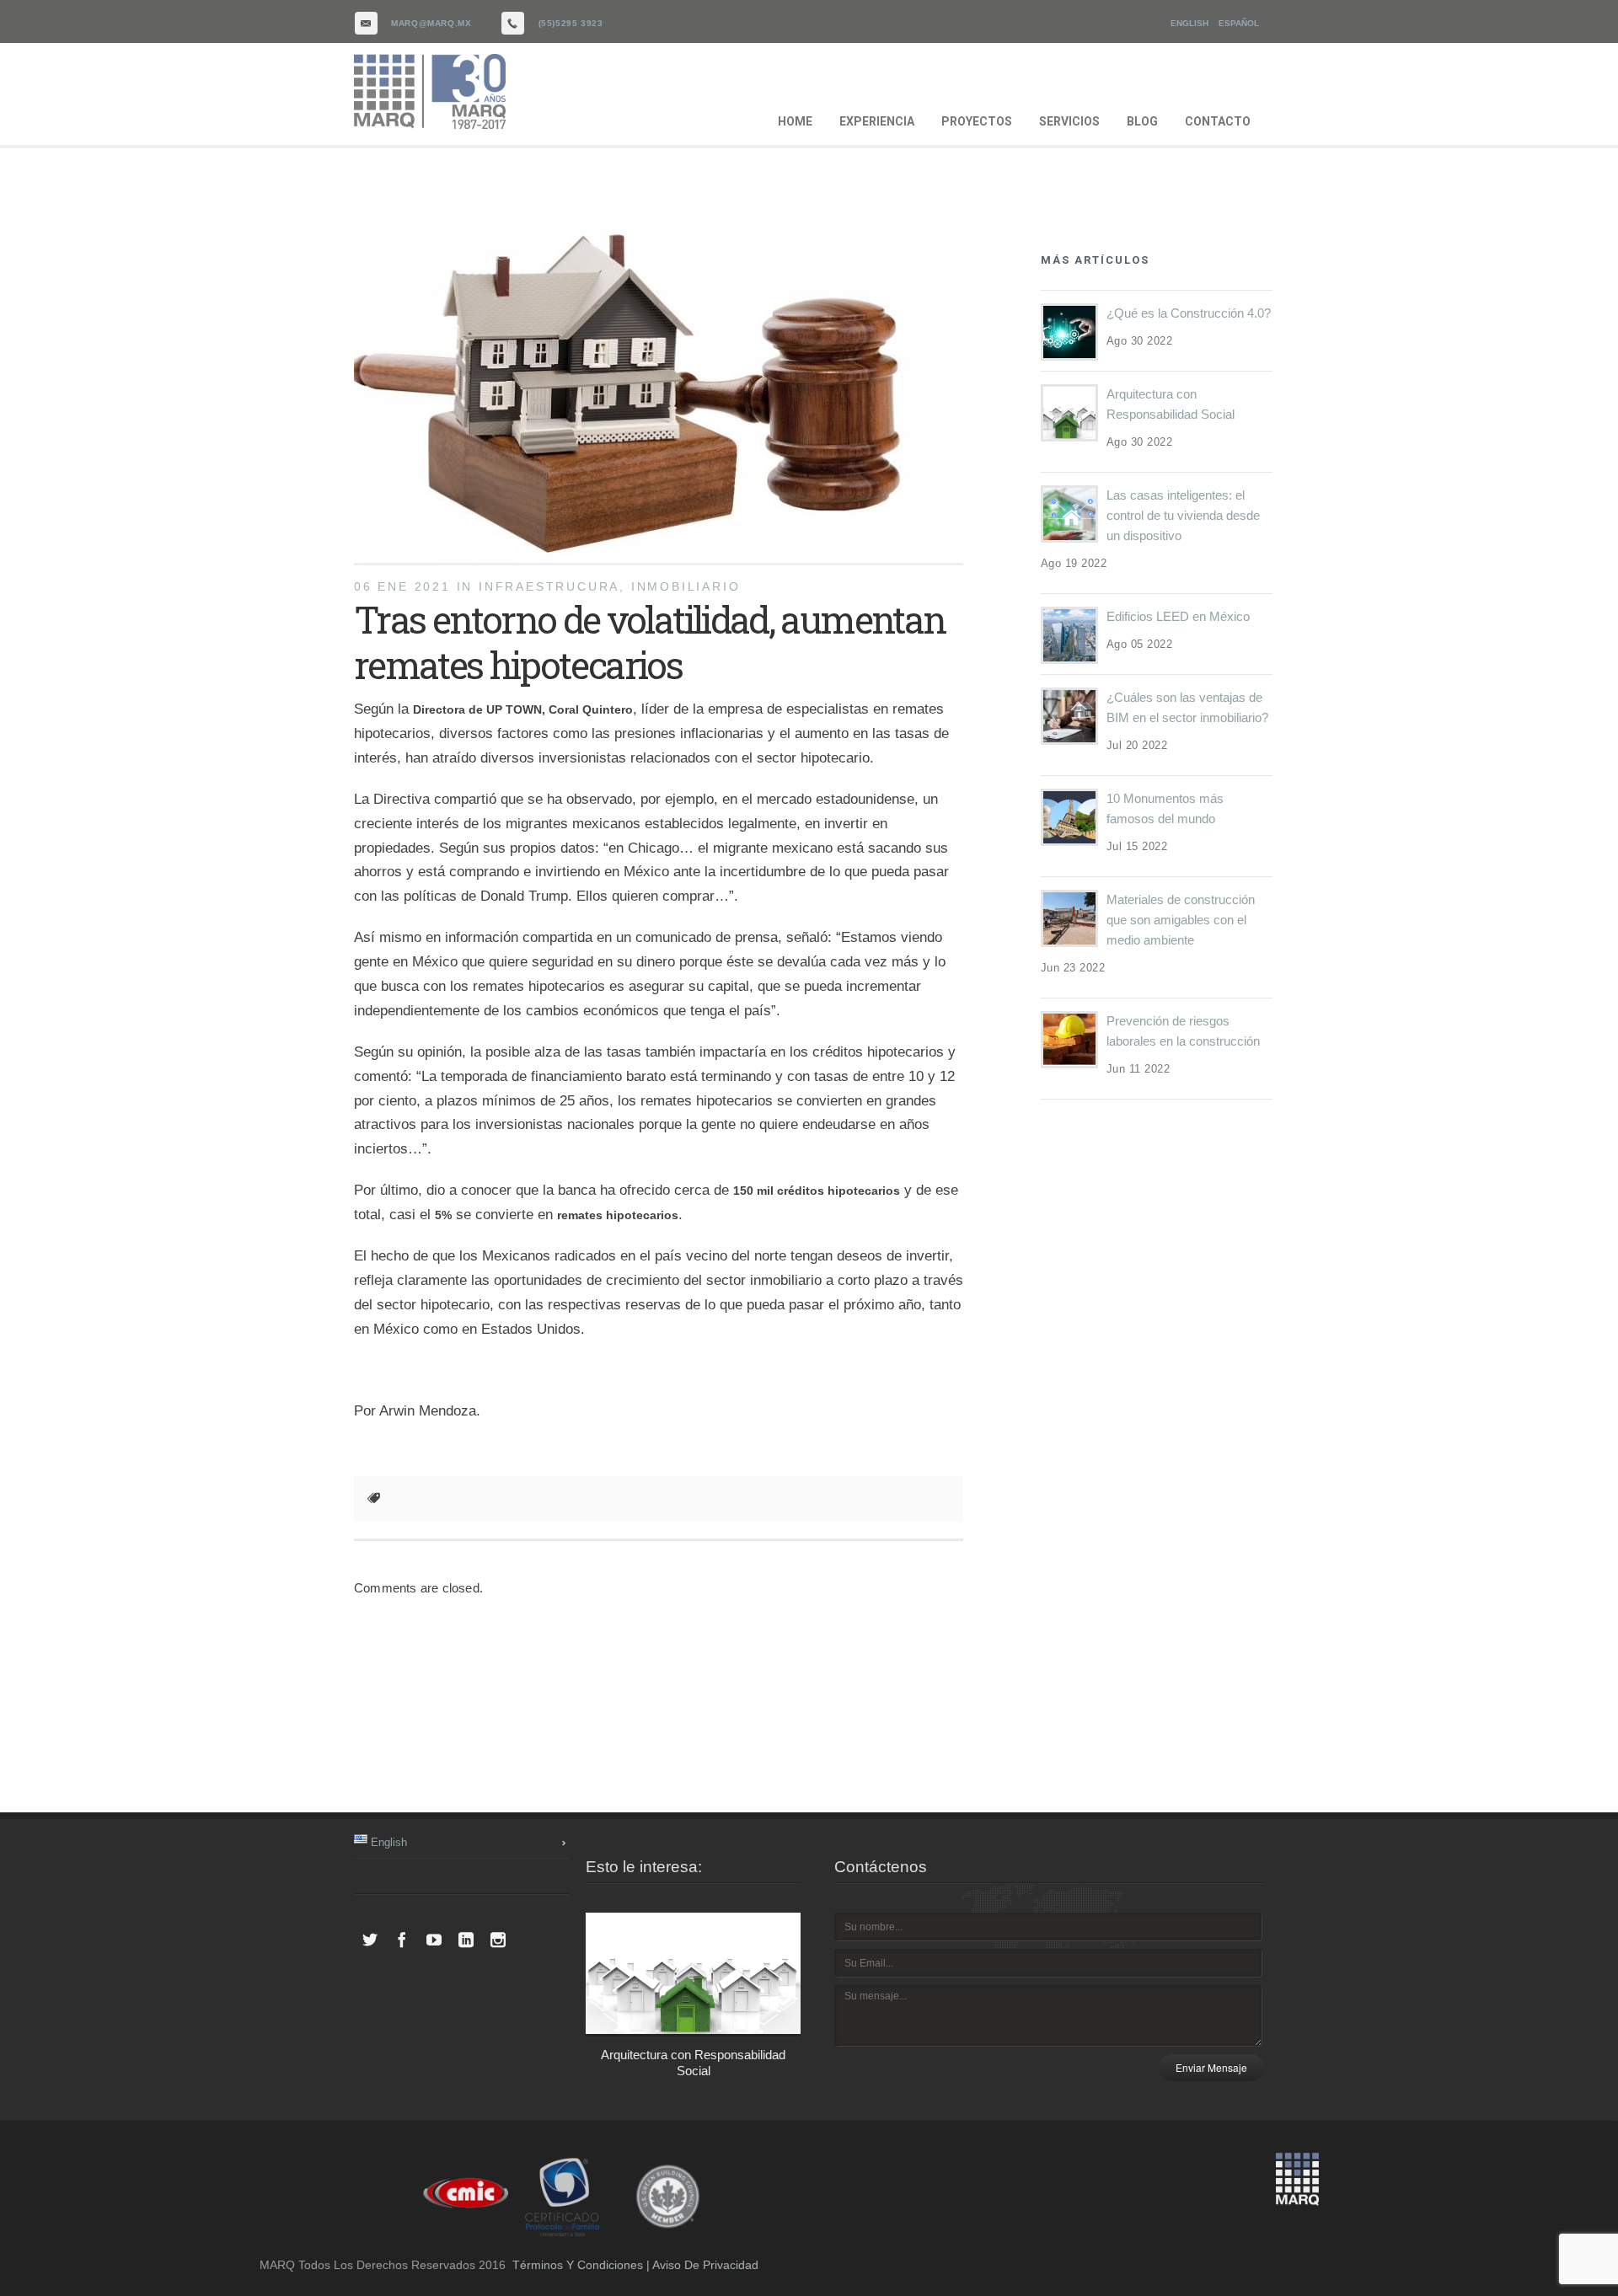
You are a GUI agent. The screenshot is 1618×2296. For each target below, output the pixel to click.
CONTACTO (1218, 121)
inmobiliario (686, 586)
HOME (795, 121)
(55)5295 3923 (571, 23)
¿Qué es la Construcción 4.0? (1189, 313)
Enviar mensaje (1211, 2067)
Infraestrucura (549, 586)
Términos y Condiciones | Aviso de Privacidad (635, 2265)
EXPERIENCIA (877, 121)
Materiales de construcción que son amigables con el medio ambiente (1181, 920)
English (1189, 23)
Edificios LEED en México (1178, 616)
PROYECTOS (977, 121)
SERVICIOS (1069, 121)
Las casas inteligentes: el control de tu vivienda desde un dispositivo (1183, 515)
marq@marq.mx (431, 23)
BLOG (1142, 121)
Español (1239, 23)
